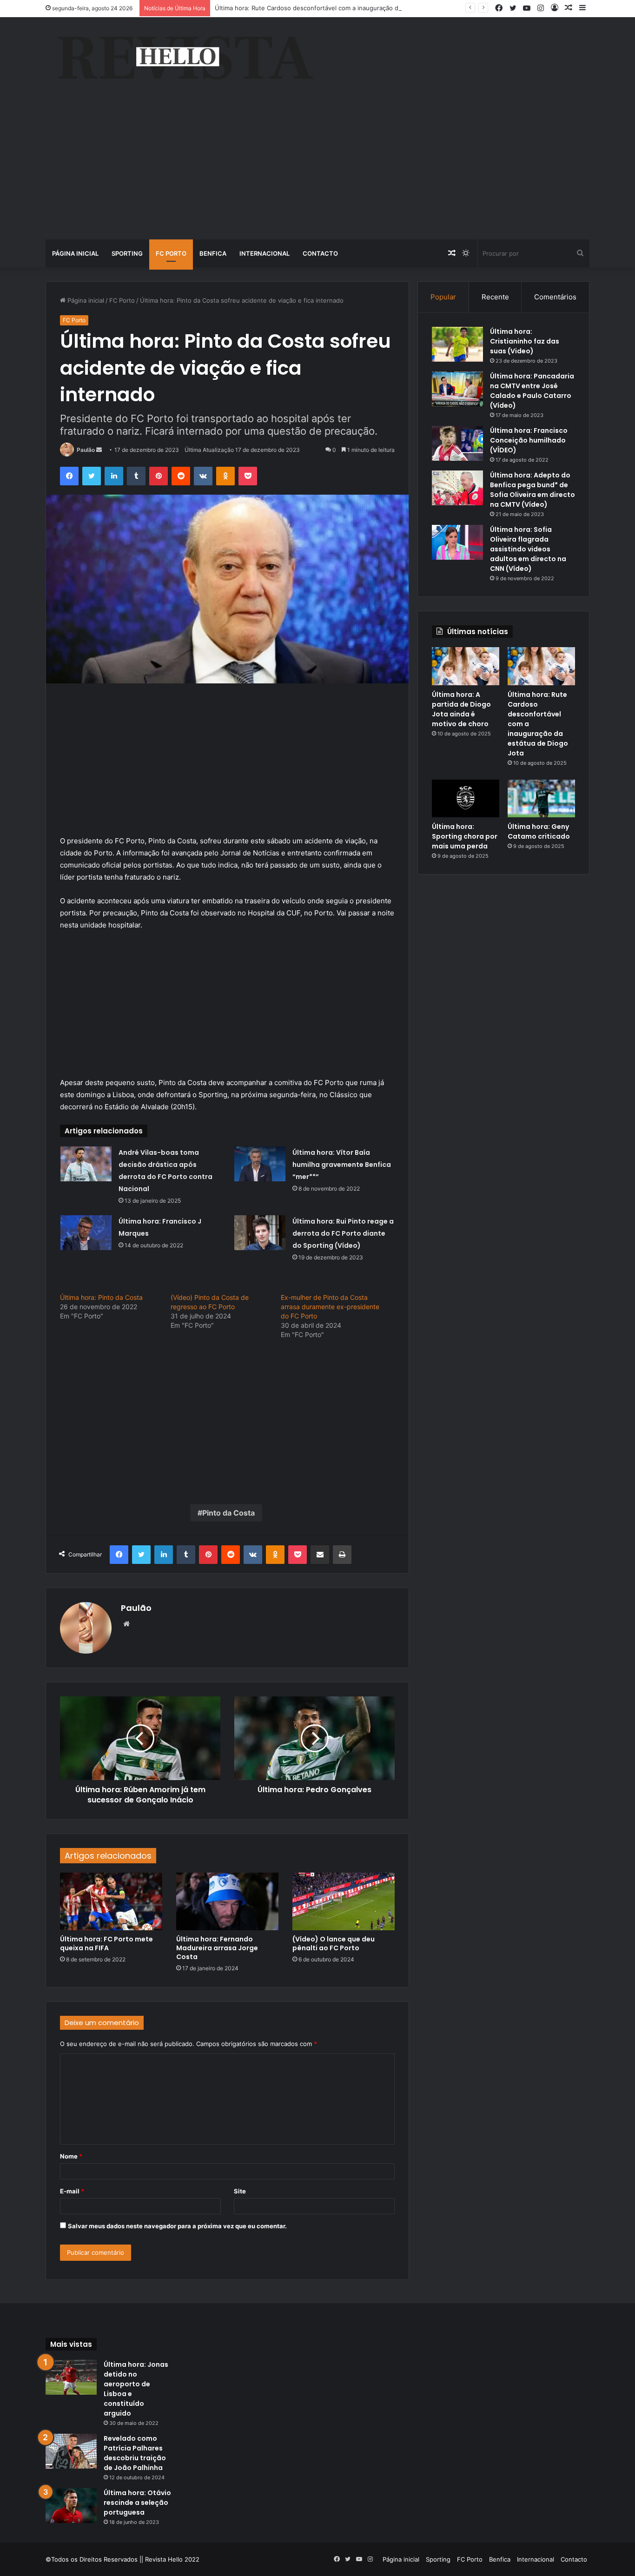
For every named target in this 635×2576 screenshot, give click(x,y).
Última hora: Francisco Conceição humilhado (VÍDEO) (529, 440)
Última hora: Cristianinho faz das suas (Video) (525, 341)
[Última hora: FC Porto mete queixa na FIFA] (111, 1901)
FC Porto (171, 253)
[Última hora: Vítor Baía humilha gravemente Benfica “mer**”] (260, 1164)
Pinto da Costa (228, 1513)
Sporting (127, 253)
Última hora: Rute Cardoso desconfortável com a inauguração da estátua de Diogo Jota (341, 8)
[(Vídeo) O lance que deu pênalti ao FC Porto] (344, 1901)
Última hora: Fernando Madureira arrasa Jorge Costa (217, 1948)
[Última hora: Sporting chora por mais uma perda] (466, 799)
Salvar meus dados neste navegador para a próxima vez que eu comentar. (177, 2226)
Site (240, 2191)
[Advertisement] (317, 170)
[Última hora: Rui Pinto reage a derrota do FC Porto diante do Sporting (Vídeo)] (260, 1233)
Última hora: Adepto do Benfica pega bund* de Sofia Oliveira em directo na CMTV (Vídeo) (532, 490)
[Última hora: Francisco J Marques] (86, 1233)
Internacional (265, 253)
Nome (71, 2156)
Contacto (320, 253)
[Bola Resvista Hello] (185, 59)
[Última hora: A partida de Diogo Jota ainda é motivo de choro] (466, 666)
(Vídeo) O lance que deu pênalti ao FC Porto (334, 1944)
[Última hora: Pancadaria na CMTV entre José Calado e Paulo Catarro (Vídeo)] (457, 389)
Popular (443, 297)
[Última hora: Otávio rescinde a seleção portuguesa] (71, 2506)
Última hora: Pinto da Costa (101, 1297)
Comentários (555, 297)
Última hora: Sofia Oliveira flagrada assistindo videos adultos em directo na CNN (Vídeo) (528, 549)
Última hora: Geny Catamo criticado (539, 831)
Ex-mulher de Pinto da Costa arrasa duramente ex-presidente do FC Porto (330, 1307)
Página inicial (75, 253)
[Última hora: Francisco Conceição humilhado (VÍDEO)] (457, 443)
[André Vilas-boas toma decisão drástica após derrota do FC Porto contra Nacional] (86, 1164)
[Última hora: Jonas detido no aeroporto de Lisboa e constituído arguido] (71, 2377)
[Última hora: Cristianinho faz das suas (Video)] (457, 344)
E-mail (72, 2191)
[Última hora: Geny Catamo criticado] (541, 799)
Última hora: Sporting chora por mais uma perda (465, 836)
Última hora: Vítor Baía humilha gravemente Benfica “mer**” (342, 1165)
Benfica (213, 253)
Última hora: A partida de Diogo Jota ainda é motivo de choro (461, 709)
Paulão (86, 450)
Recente (495, 297)
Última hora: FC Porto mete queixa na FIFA (106, 1944)
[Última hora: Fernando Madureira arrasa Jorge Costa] (227, 1901)
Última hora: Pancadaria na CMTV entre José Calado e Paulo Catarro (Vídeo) (532, 391)
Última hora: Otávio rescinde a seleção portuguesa (137, 2503)
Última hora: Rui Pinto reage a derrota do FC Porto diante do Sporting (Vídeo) (343, 1233)
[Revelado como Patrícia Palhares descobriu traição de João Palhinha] (71, 2451)
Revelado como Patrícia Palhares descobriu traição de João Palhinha (135, 2453)
